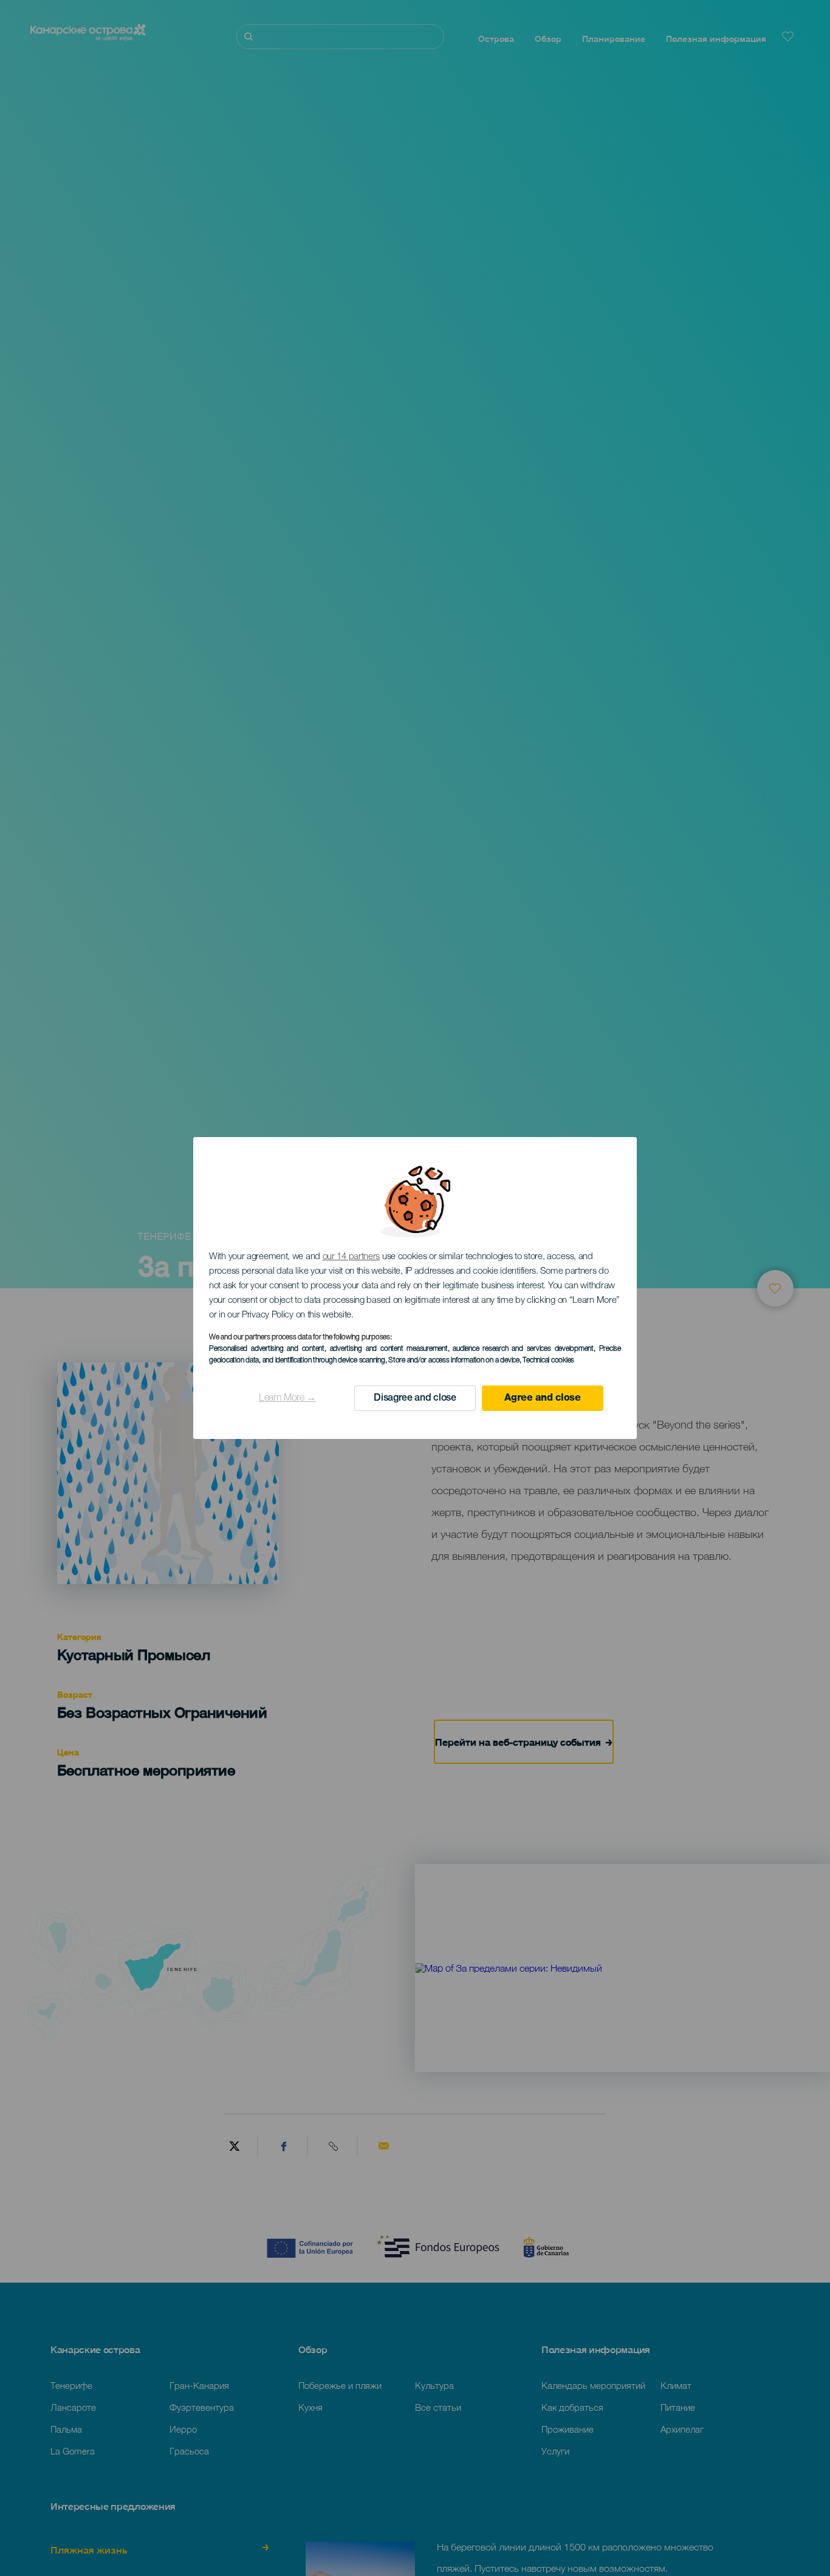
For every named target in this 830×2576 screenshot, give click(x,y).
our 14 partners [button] (352, 1257)
